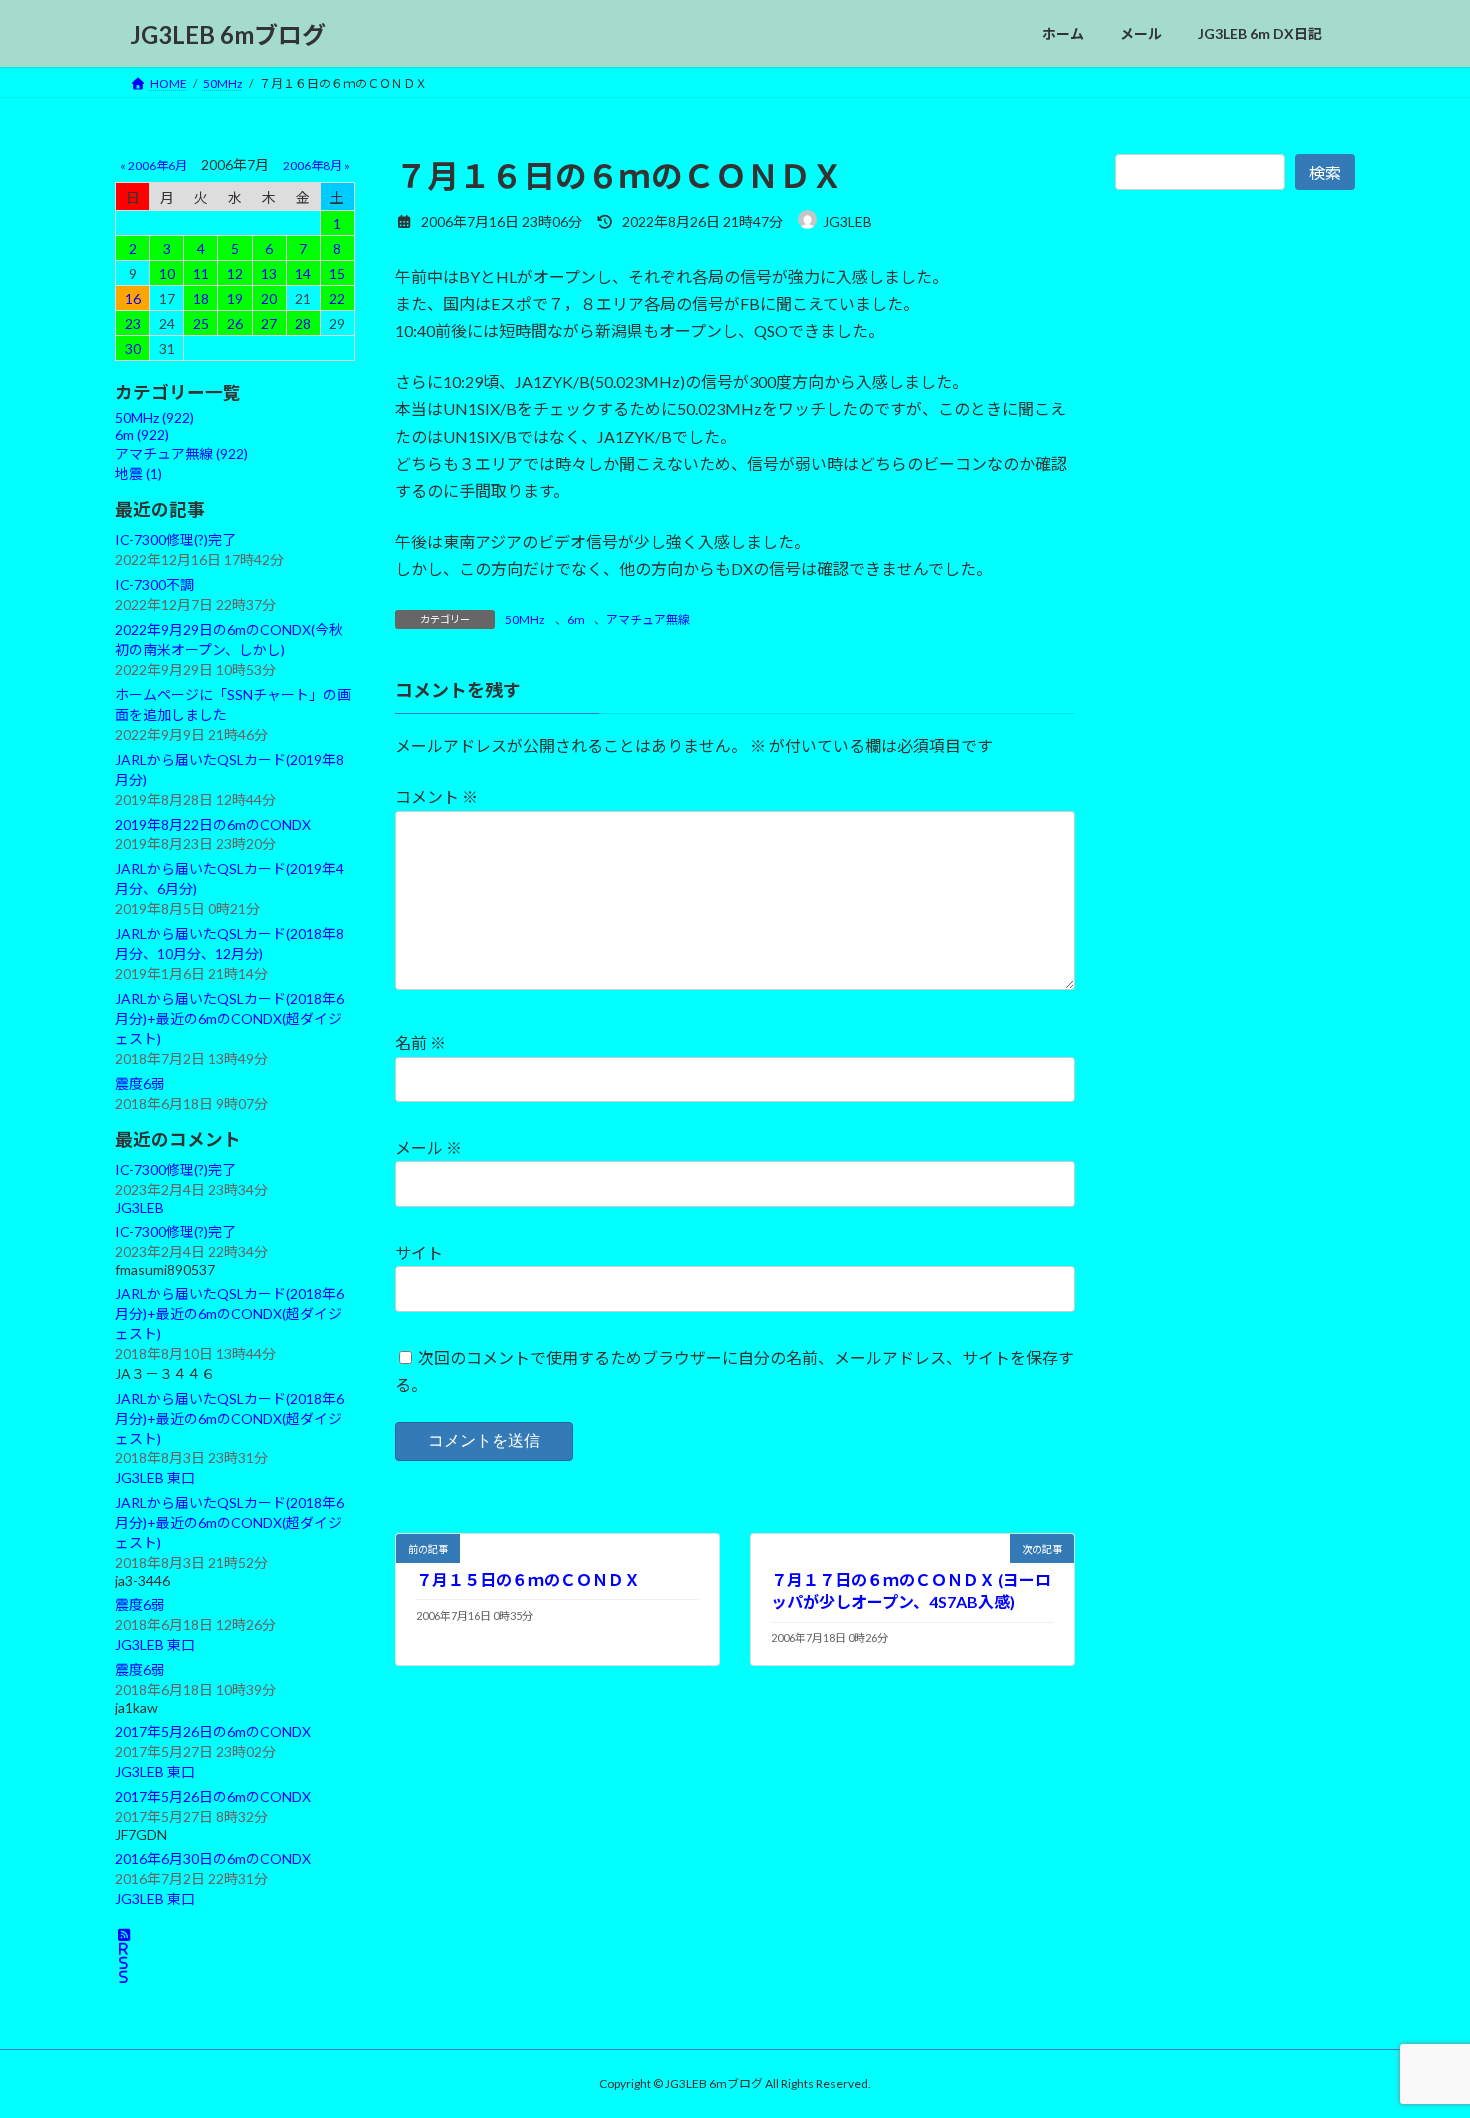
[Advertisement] (1235, 658)
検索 (1325, 172)
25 (201, 323)
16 (133, 298)
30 (133, 348)
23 (133, 323)
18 (201, 298)
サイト (419, 1252)
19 (235, 298)
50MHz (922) (154, 417)
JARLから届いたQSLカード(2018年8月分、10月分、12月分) (229, 943)
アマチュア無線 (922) (181, 453)
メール (428, 1147)
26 (235, 323)
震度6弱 (140, 1083)
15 (337, 273)
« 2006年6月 (153, 165)
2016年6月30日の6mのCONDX (213, 1858)
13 (269, 273)
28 (303, 323)
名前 (420, 1042)
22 (337, 298)
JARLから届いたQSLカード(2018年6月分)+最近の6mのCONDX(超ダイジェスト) (229, 1018)
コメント (436, 796)
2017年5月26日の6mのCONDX (213, 1731)
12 (235, 273)
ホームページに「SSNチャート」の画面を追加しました (233, 704)
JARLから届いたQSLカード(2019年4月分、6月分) (229, 878)
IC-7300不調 (154, 584)
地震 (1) (138, 473)
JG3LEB (139, 1207)
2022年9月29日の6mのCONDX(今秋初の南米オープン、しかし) (229, 639)
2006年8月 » (316, 165)
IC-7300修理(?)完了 (175, 539)
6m (576, 619)
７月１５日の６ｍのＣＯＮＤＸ (528, 1579)
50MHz (525, 619)
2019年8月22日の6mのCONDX (213, 824)
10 (167, 273)
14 (303, 273)
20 (269, 298)
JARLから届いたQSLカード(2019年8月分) (229, 769)
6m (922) (142, 434)
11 (201, 273)
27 (269, 323)
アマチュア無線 (648, 619)
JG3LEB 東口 (155, 1478)
